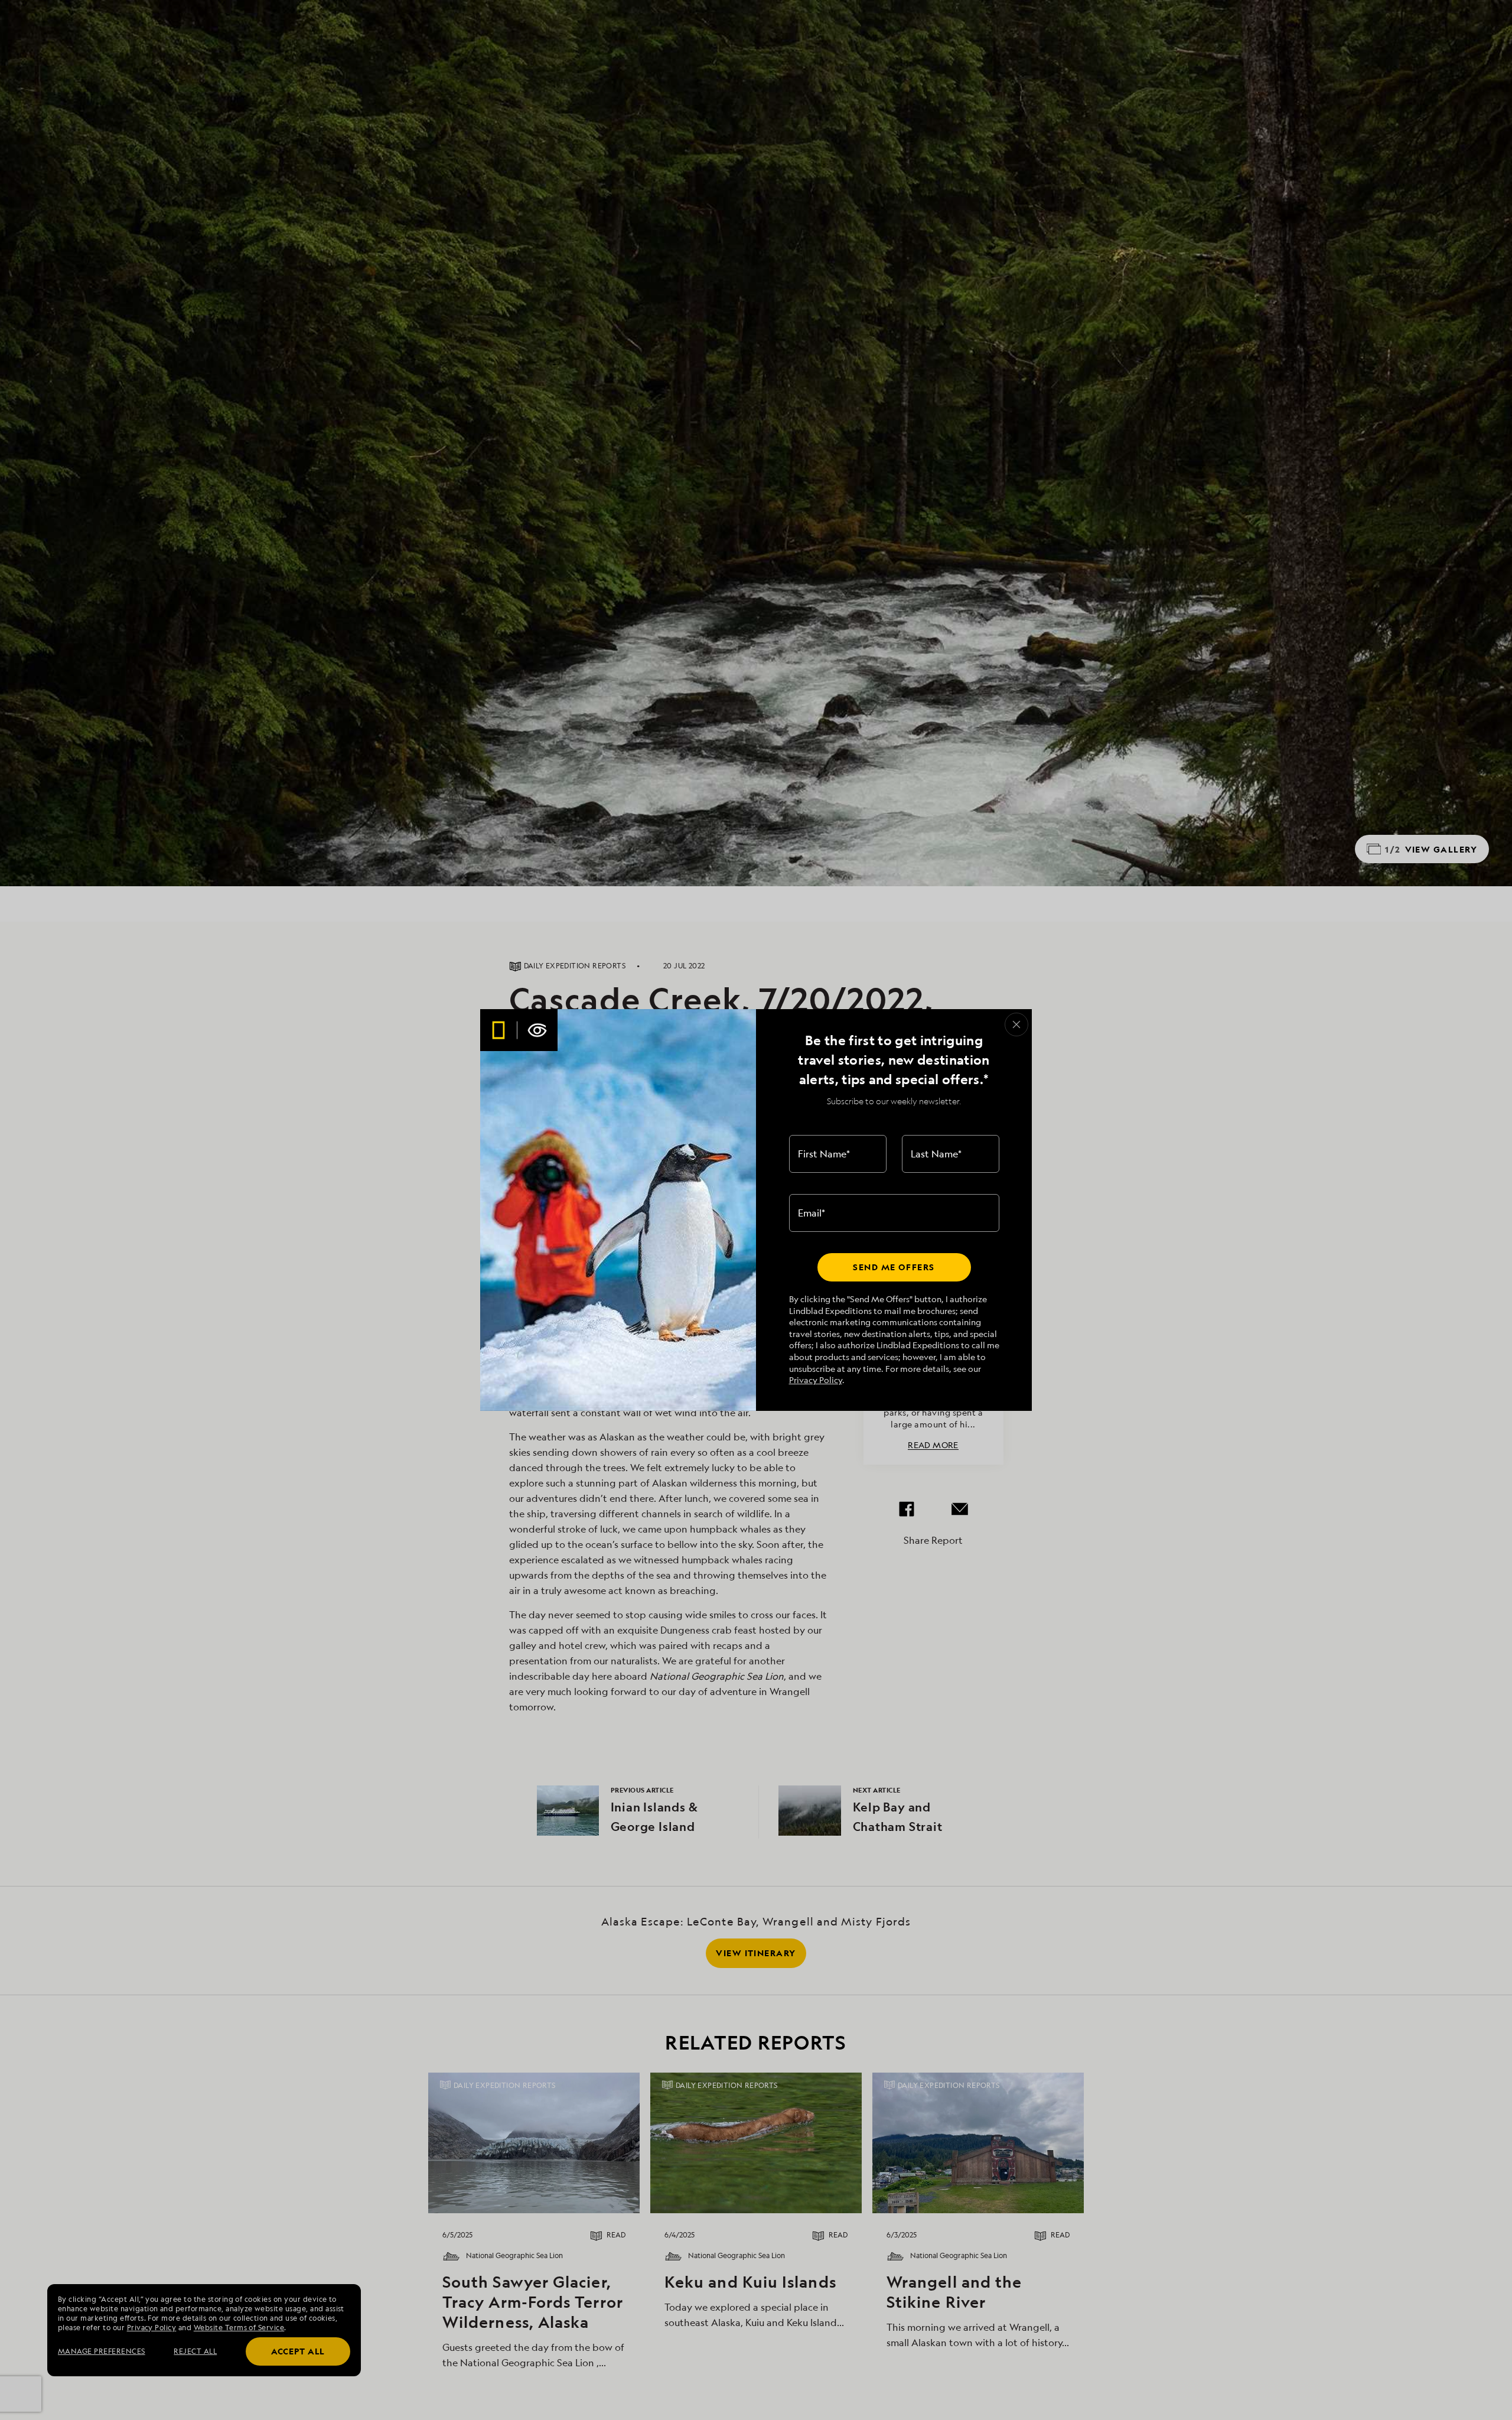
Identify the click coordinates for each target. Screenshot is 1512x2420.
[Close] (1016, 1024)
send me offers (894, 1267)
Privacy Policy (816, 1380)
